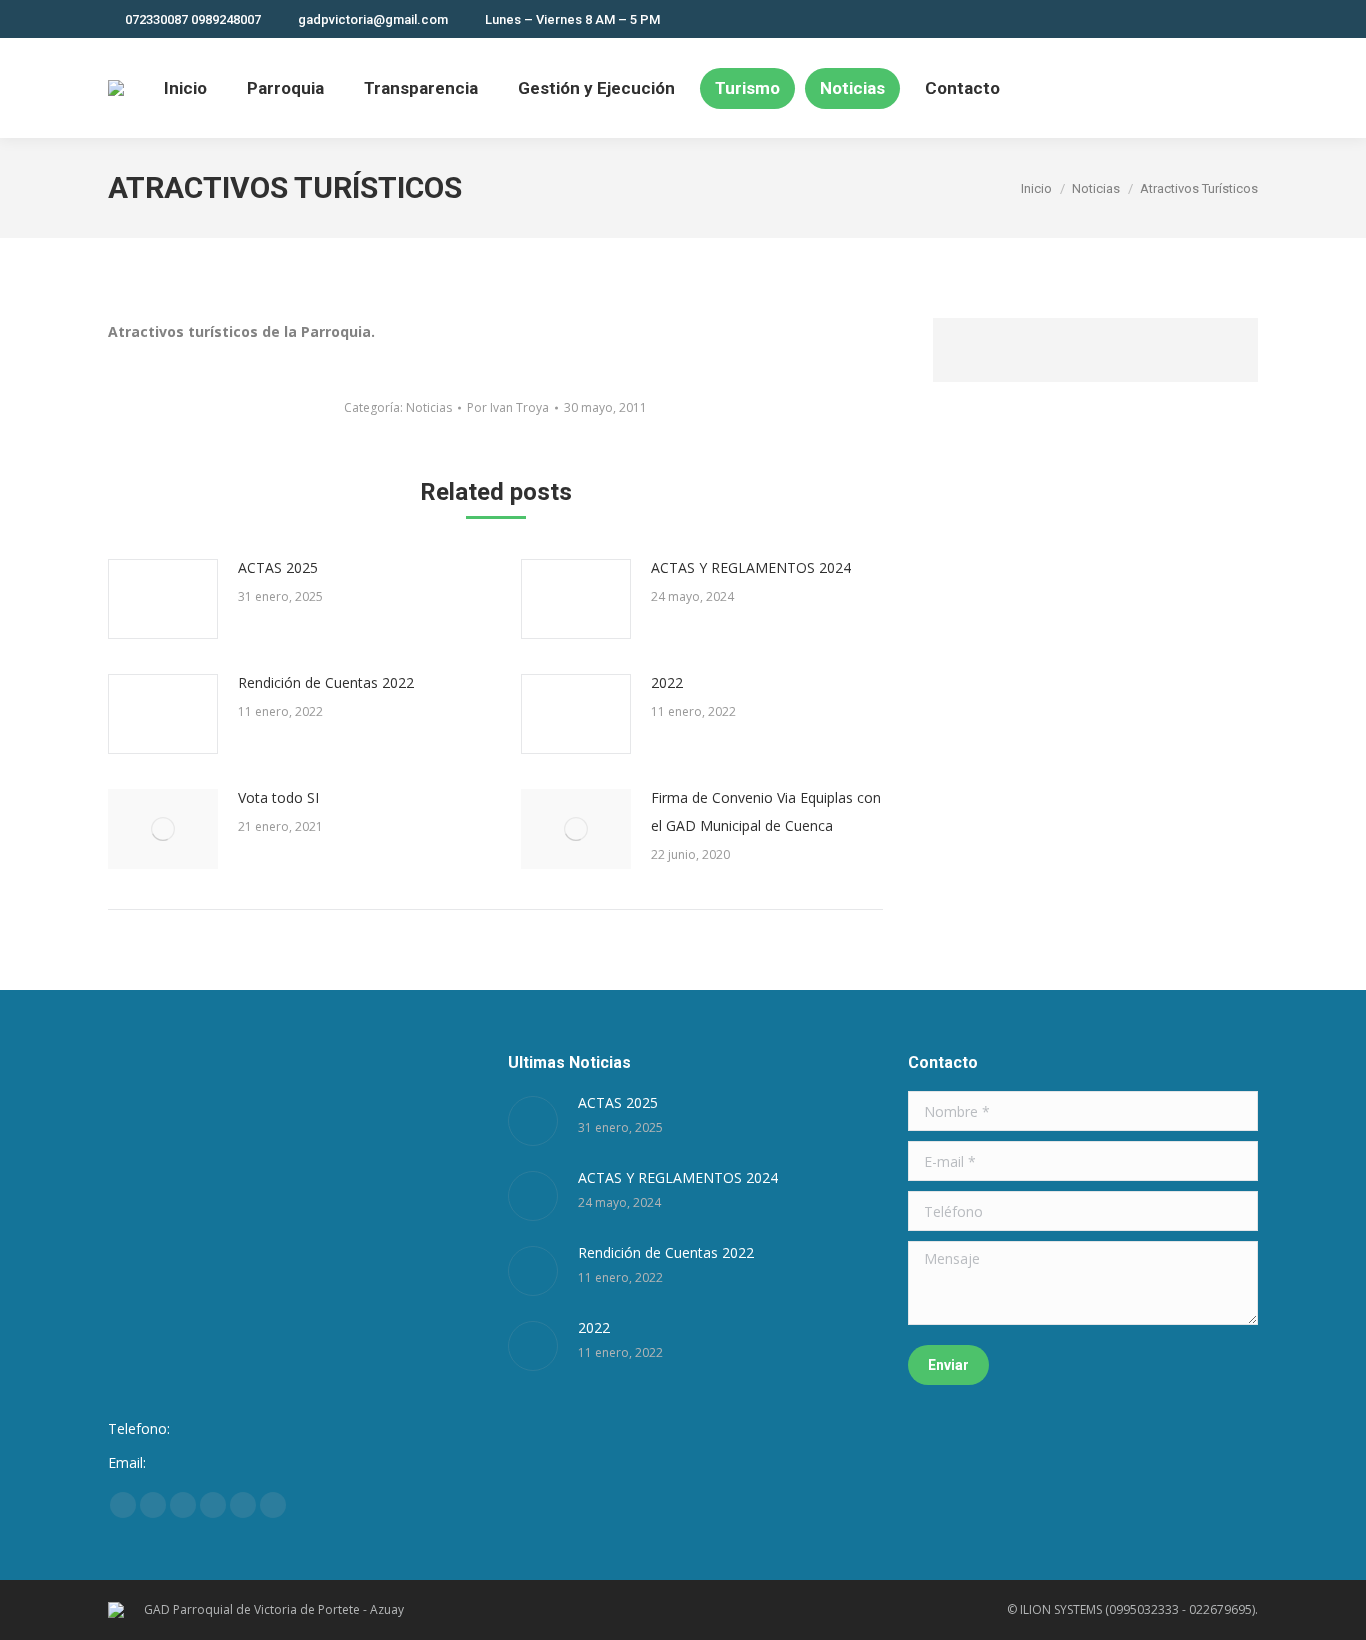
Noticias (1096, 188)
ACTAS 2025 (278, 567)
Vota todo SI (278, 797)
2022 (667, 682)
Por (508, 407)
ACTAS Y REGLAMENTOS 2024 (751, 567)
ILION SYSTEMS (1061, 1609)
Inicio (1036, 188)
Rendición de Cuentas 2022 (326, 682)
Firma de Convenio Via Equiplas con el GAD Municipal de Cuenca (766, 811)
